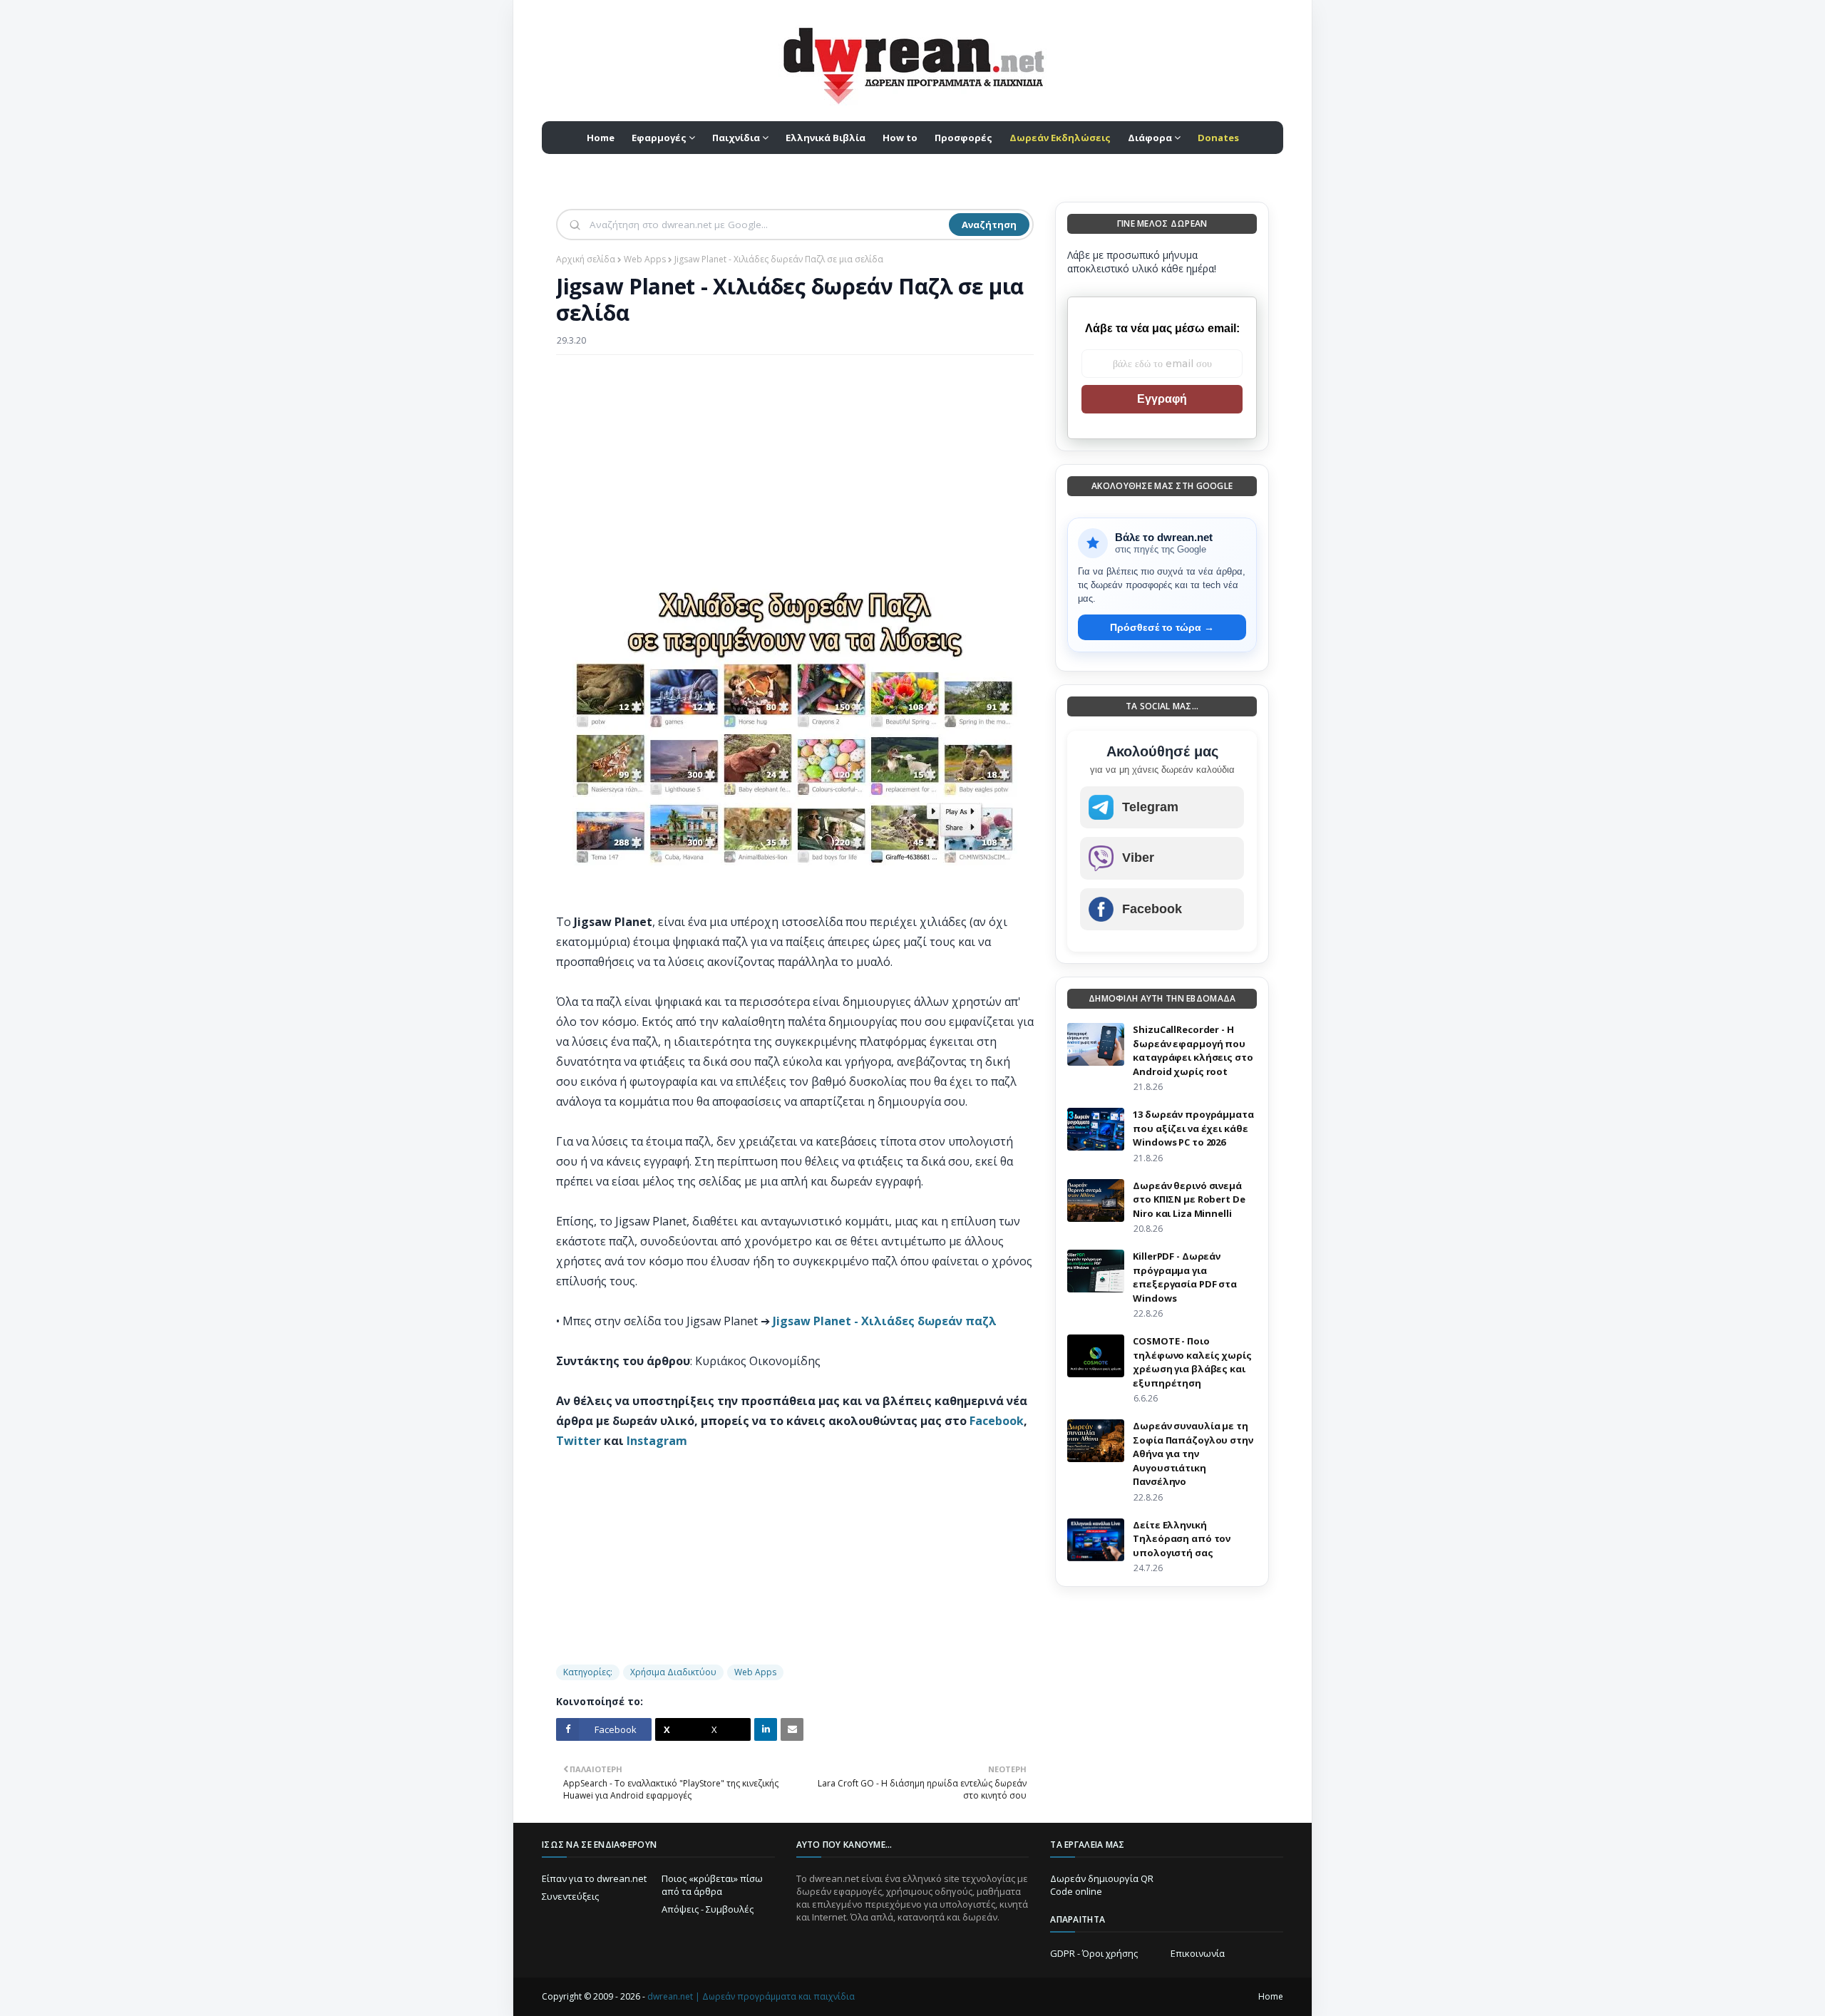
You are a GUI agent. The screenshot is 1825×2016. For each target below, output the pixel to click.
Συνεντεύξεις (570, 1896)
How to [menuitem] (900, 138)
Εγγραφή (1162, 399)
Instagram (657, 1441)
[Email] (792, 1729)
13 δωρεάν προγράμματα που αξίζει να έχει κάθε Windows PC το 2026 (1193, 1128)
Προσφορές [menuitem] (963, 138)
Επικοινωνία (1198, 1953)
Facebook (997, 1421)
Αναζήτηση (989, 225)
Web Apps (645, 259)
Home (1271, 1996)
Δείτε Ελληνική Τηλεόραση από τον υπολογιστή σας (1182, 1539)
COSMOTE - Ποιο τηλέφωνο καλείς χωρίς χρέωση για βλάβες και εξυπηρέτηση (1192, 1362)
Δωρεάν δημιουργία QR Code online (1102, 1885)
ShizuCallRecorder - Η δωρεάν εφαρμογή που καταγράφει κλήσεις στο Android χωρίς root (1193, 1050)
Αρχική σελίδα (586, 259)
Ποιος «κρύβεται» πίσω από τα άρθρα (712, 1885)
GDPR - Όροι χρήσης (1094, 1953)
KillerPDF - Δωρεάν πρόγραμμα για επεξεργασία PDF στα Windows (1185, 1277)
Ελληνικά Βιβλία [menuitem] (826, 138)
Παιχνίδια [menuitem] (736, 138)
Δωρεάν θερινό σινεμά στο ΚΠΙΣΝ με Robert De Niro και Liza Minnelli (1189, 1199)
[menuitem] (1060, 138)
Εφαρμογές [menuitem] (659, 138)
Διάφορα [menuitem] (1150, 138)
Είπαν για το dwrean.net (594, 1878)
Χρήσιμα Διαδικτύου (673, 1672)
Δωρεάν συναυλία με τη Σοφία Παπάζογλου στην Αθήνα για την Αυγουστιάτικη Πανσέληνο (1193, 1454)
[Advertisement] (795, 469)
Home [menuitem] (601, 138)
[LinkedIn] (766, 1729)
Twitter (579, 1441)
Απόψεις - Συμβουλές (708, 1909)
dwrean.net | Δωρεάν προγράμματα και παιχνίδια (751, 1996)
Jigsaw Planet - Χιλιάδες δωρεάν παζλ (885, 1321)
